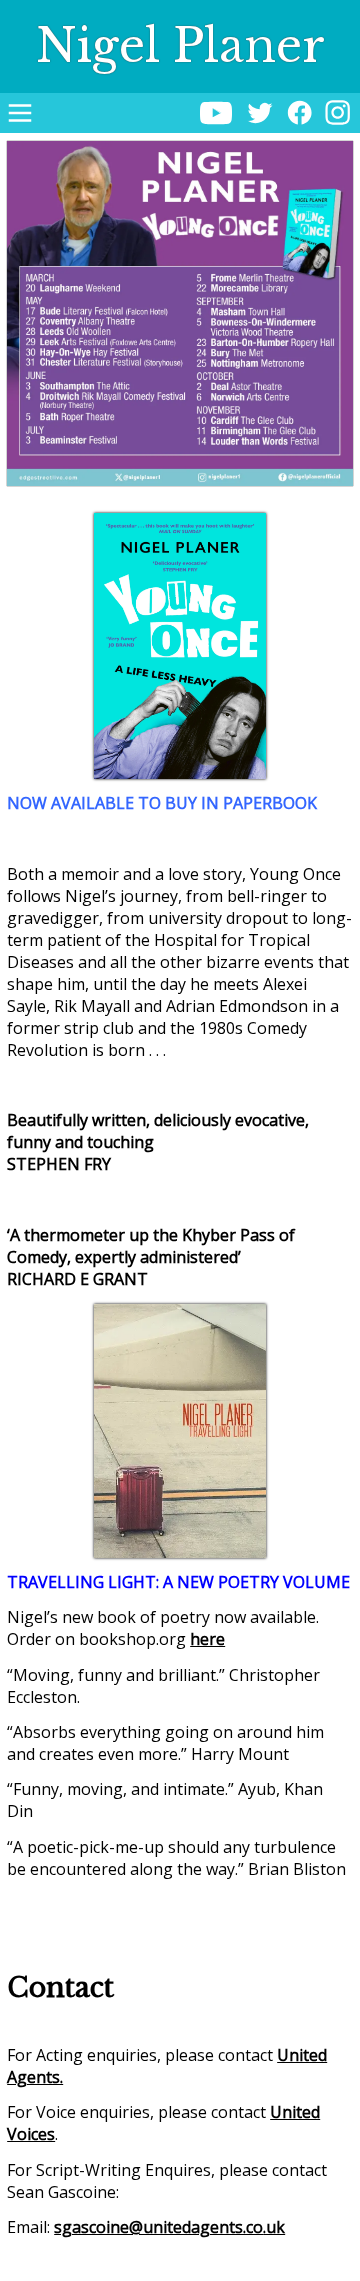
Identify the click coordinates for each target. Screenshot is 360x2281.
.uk (274, 2227)
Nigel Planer (180, 46)
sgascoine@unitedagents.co (158, 2227)
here (207, 1639)
